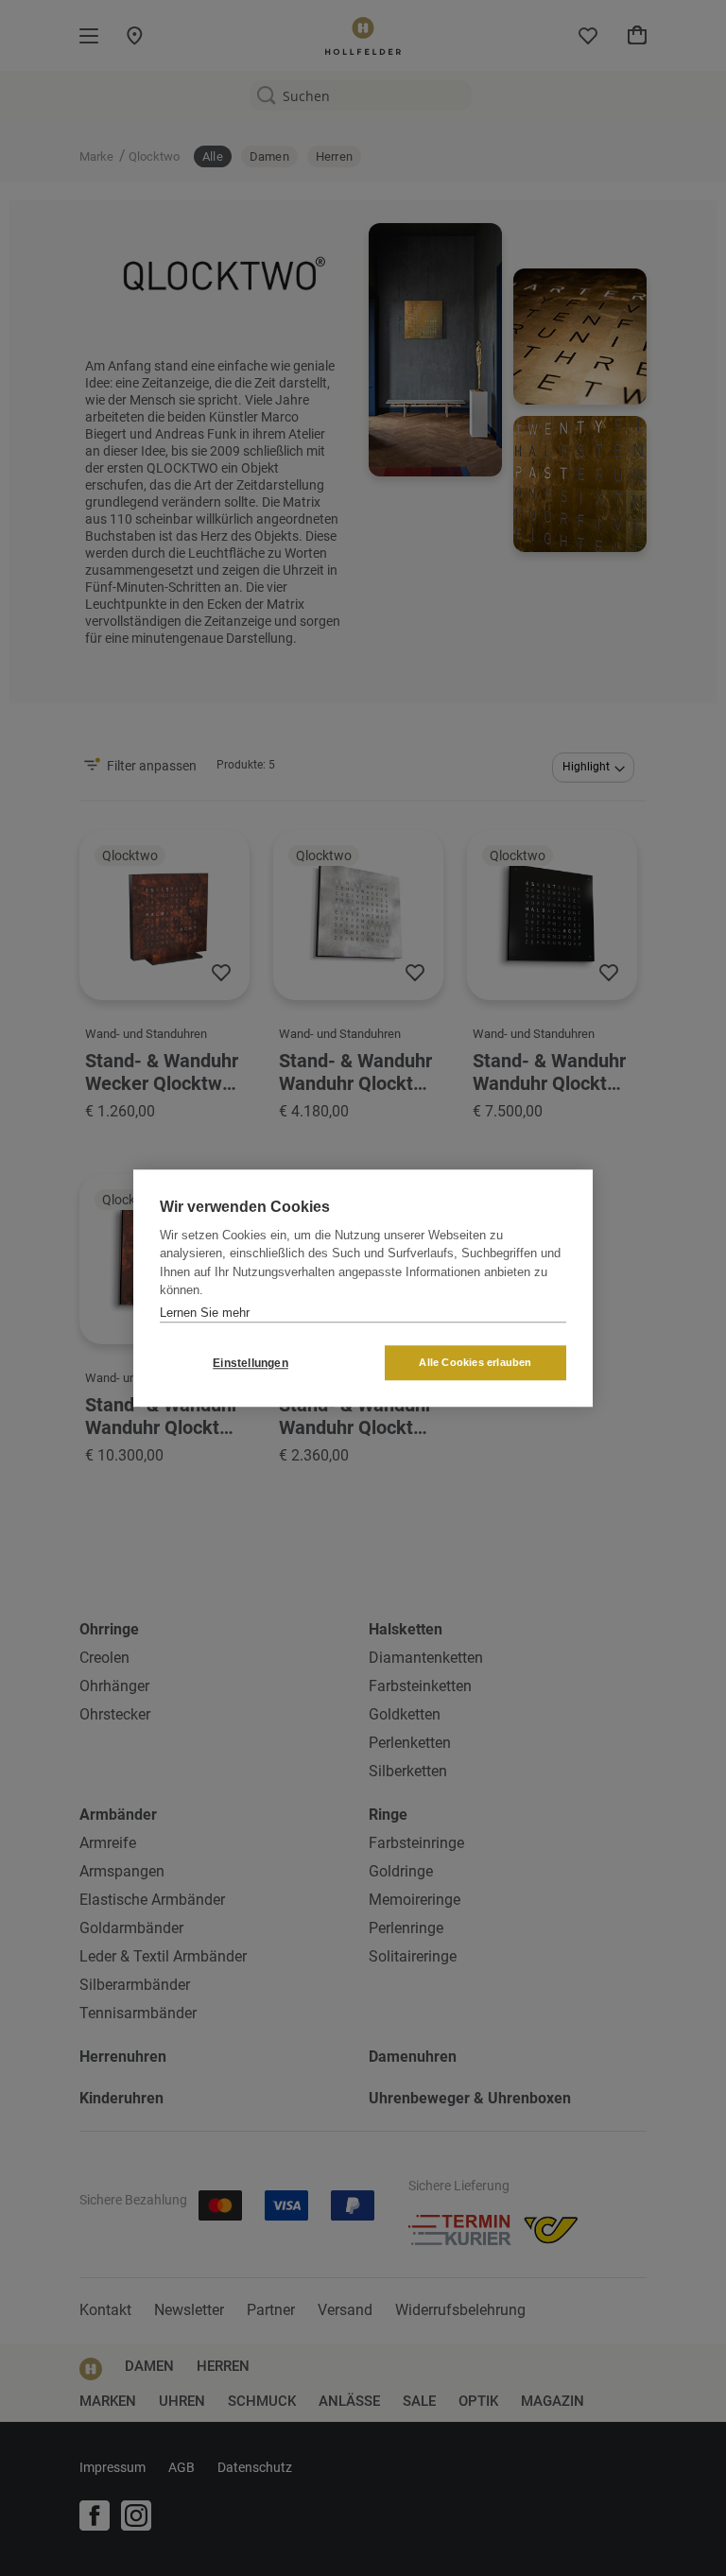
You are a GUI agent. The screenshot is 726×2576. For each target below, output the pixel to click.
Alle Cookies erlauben (475, 1362)
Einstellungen (251, 1363)
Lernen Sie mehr (205, 1313)
